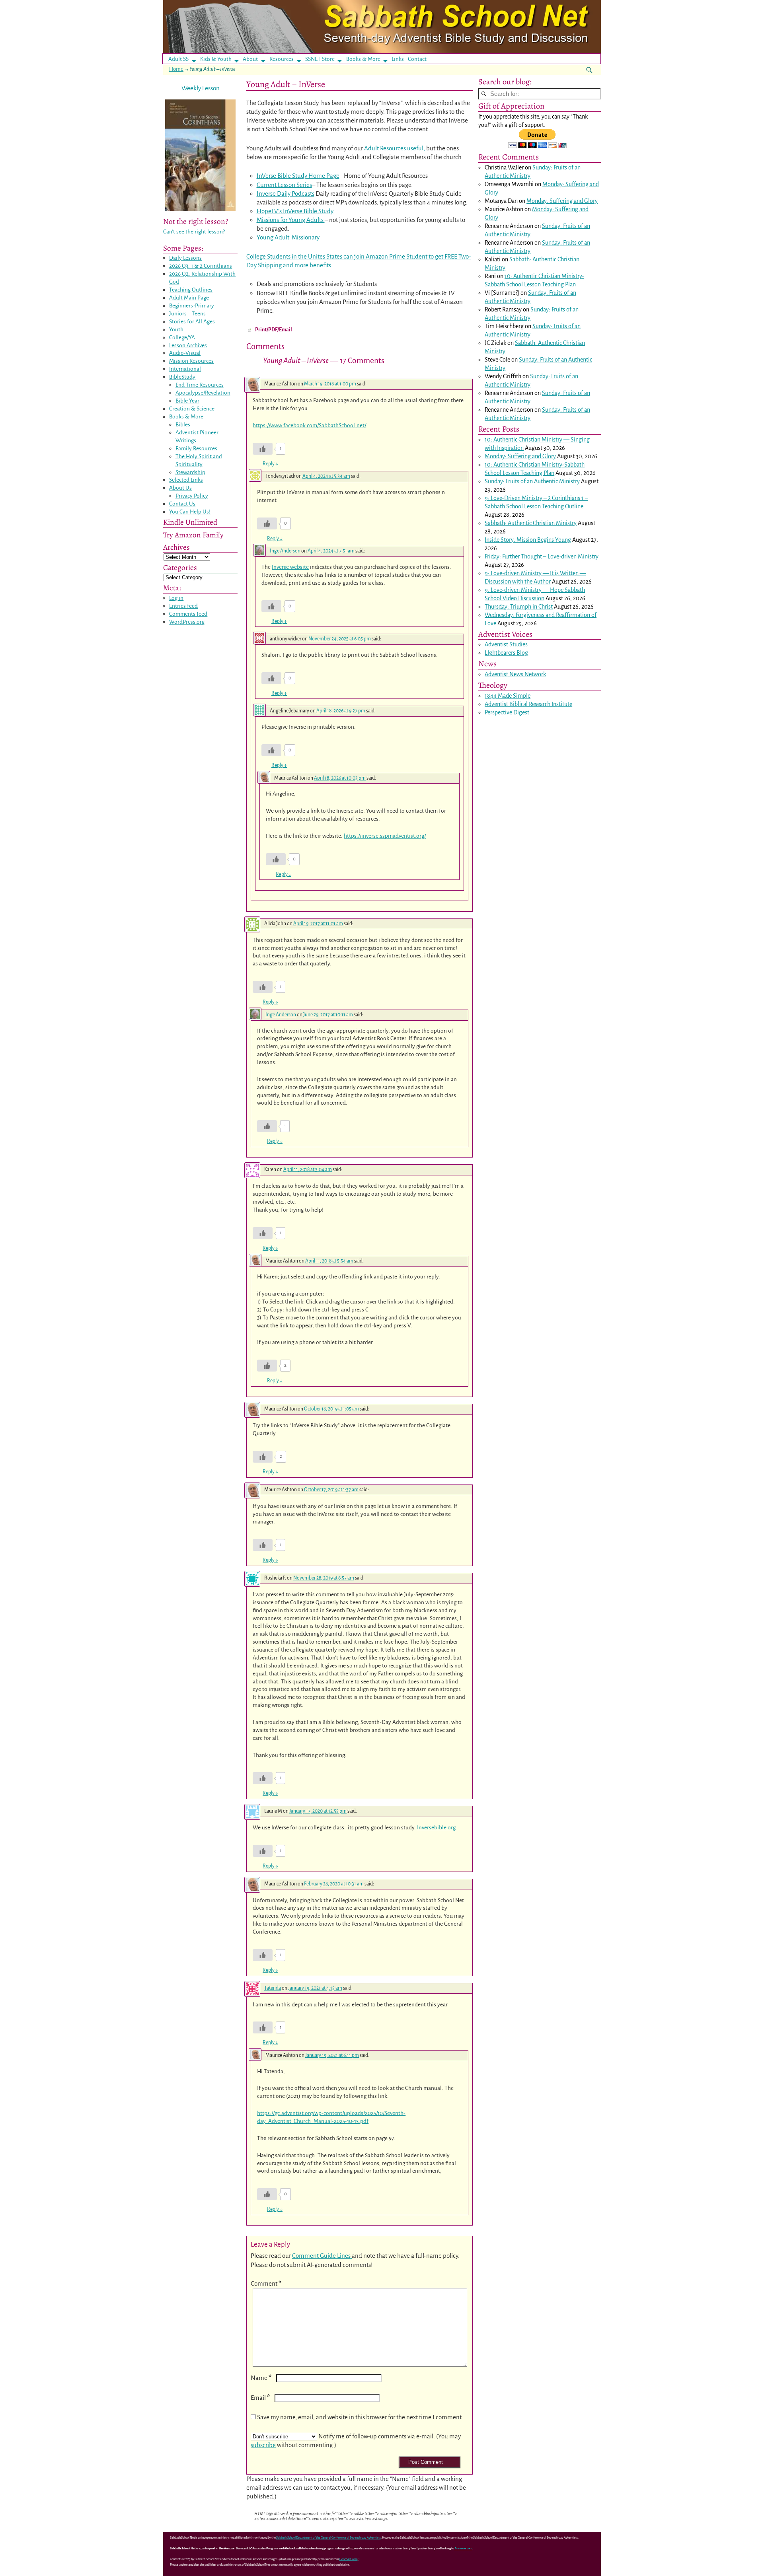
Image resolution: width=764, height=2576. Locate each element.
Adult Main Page (189, 298)
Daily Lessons (185, 258)
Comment (266, 2283)
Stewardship (190, 472)
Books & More (363, 59)
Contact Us (182, 504)
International (185, 369)
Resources (282, 59)
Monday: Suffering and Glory (562, 201)
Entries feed (183, 606)
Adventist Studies (506, 644)
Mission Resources (191, 361)
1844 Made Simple (508, 696)
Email (260, 2398)
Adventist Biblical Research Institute (528, 704)
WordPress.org (187, 622)
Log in (176, 598)
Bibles (183, 425)
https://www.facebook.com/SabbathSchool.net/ (309, 425)
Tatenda (273, 1988)
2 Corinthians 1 (566, 498)
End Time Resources (200, 385)
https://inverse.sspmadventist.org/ (385, 836)
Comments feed (188, 614)
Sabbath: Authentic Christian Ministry (531, 523)
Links (400, 59)
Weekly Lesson (201, 88)
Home (176, 69)
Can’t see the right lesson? (194, 232)
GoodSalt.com (349, 2559)
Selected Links (186, 480)
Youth (176, 330)
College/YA (182, 338)
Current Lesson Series (284, 185)
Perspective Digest (507, 712)
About (250, 59)
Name (261, 2378)
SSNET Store (320, 59)
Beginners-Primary (192, 306)
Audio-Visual (185, 353)
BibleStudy (182, 377)
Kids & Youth (216, 59)
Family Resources (196, 448)
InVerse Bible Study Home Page (298, 176)
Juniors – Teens (187, 314)
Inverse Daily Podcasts (286, 194)
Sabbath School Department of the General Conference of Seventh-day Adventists (328, 2538)
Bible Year (187, 401)
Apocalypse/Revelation (203, 393)
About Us (180, 488)
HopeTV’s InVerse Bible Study (295, 211)
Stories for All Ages (192, 322)
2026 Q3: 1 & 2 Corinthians (201, 266)
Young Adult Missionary (288, 237)
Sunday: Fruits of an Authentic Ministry (532, 481)
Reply (270, 464)
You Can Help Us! (190, 512)
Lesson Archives (188, 345)
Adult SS (178, 59)
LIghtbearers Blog (506, 653)
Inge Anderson (285, 551)
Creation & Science (192, 409)
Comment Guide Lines (322, 2256)
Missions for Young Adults (291, 220)
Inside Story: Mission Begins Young (528, 540)
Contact (417, 59)
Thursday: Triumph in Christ (519, 607)
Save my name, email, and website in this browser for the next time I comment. (360, 2417)
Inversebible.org (436, 1828)
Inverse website (290, 567)
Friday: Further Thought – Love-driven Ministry (542, 556)
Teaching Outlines (191, 290)
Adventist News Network (515, 674)
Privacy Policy (192, 496)
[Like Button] (263, 449)
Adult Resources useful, (395, 148)
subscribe (263, 2445)
